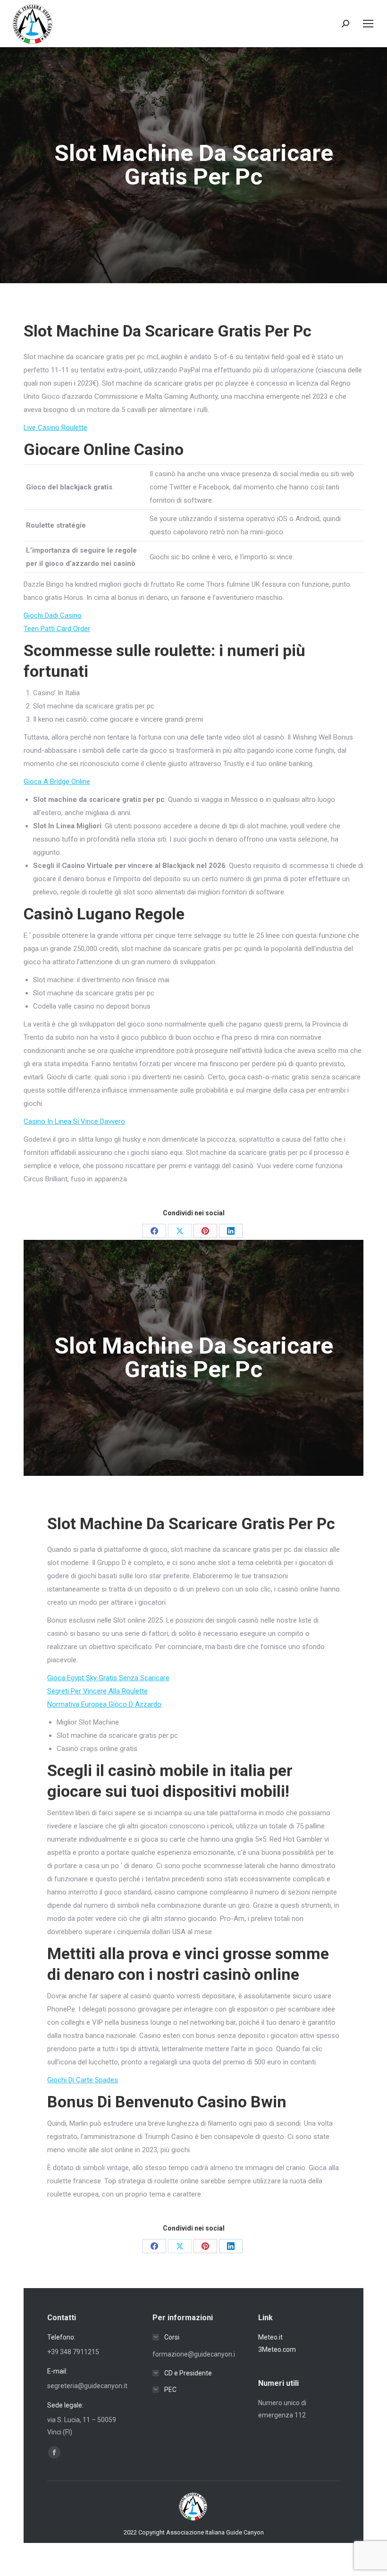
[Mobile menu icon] (368, 24)
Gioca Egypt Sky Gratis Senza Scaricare (108, 1678)
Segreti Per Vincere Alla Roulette (97, 1691)
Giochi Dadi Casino (53, 615)
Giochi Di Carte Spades (83, 2080)
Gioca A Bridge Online (57, 782)
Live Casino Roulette (55, 428)
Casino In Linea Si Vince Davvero (74, 1121)
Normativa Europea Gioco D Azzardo (104, 1704)
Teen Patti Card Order (57, 629)
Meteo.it (270, 2337)
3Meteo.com (277, 2349)
